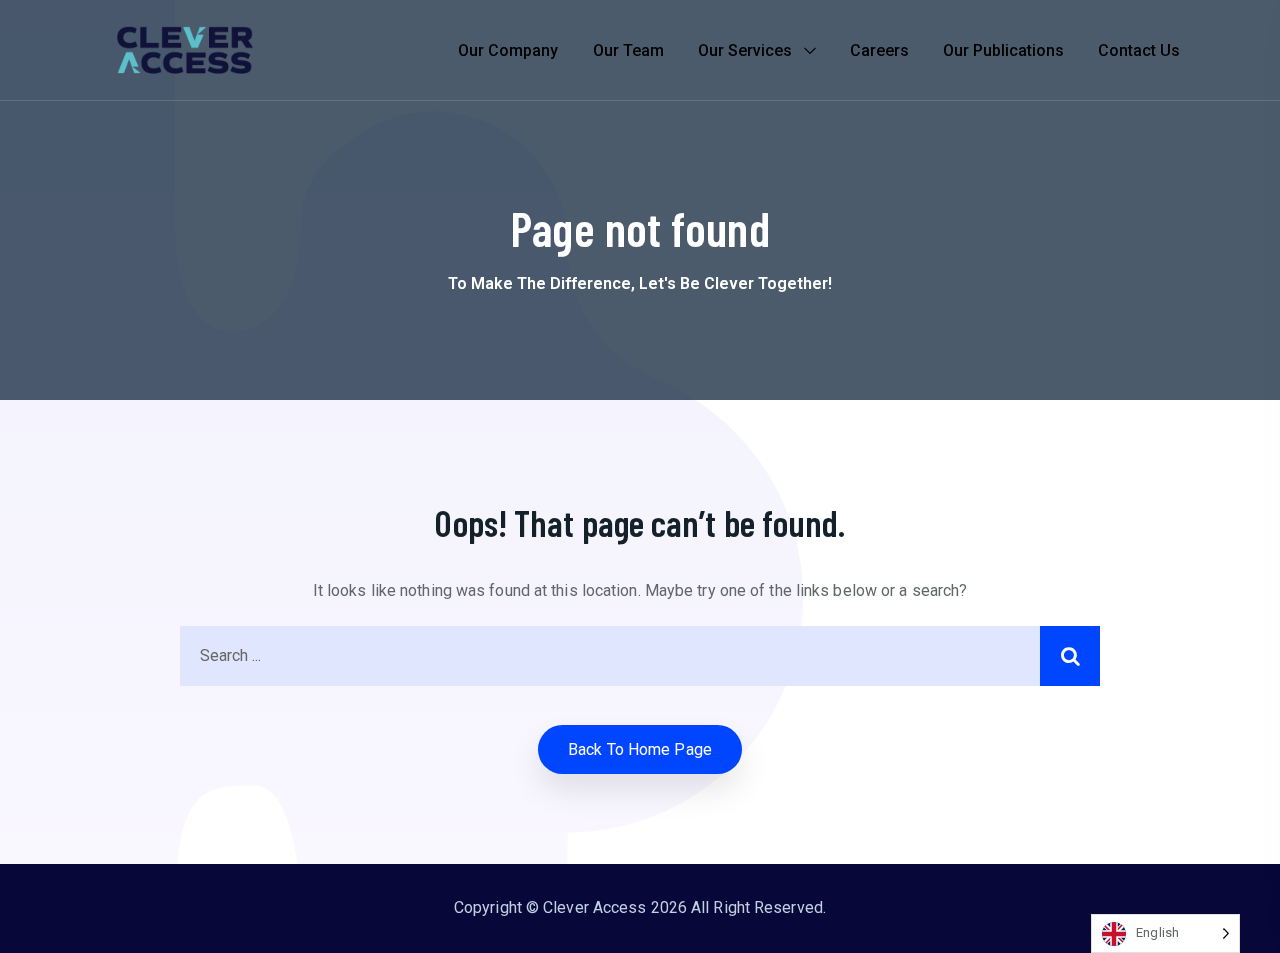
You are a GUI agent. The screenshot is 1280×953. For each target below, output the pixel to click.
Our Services (745, 50)
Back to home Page (640, 749)
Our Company (508, 50)
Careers (879, 50)
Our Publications (1003, 50)
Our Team (628, 50)
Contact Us (1139, 50)
